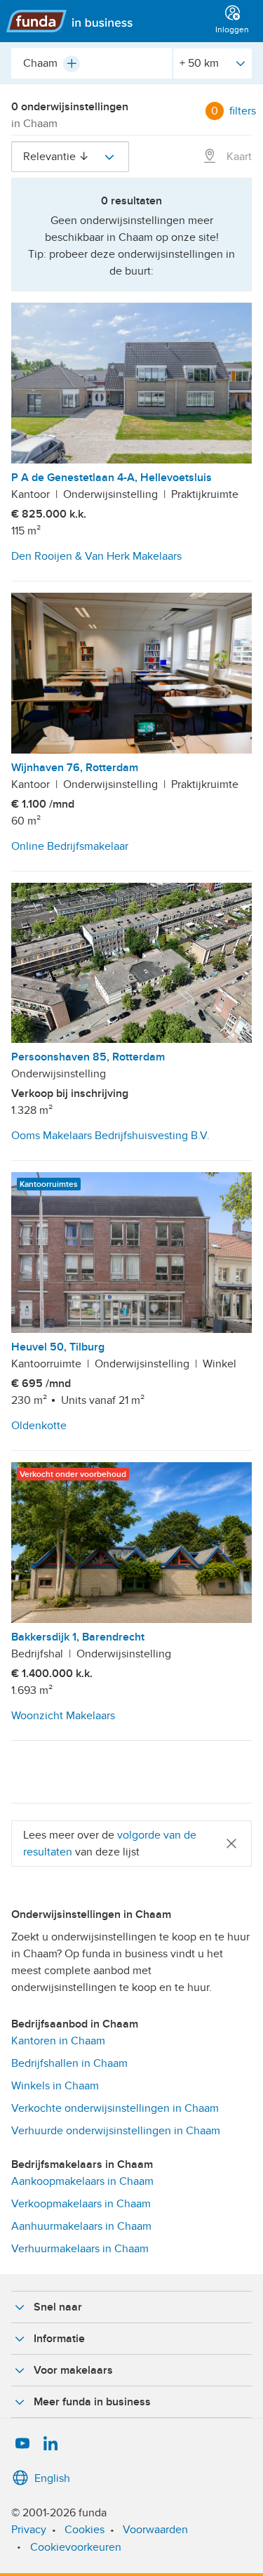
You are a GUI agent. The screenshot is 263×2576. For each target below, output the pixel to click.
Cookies (85, 2530)
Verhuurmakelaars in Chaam (80, 2249)
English (52, 2478)
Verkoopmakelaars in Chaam (81, 2204)
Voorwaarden (155, 2530)
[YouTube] (22, 2444)
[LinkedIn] (50, 2444)
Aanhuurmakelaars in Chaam (81, 2226)
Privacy (29, 2530)
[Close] (231, 1843)
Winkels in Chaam (55, 2086)
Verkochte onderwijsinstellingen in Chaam (115, 2108)
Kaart (238, 157)
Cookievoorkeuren (76, 2547)
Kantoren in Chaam (58, 2041)
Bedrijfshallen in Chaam (69, 2063)
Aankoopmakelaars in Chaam (82, 2181)
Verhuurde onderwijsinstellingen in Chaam (116, 2131)
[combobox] (92, 63)
